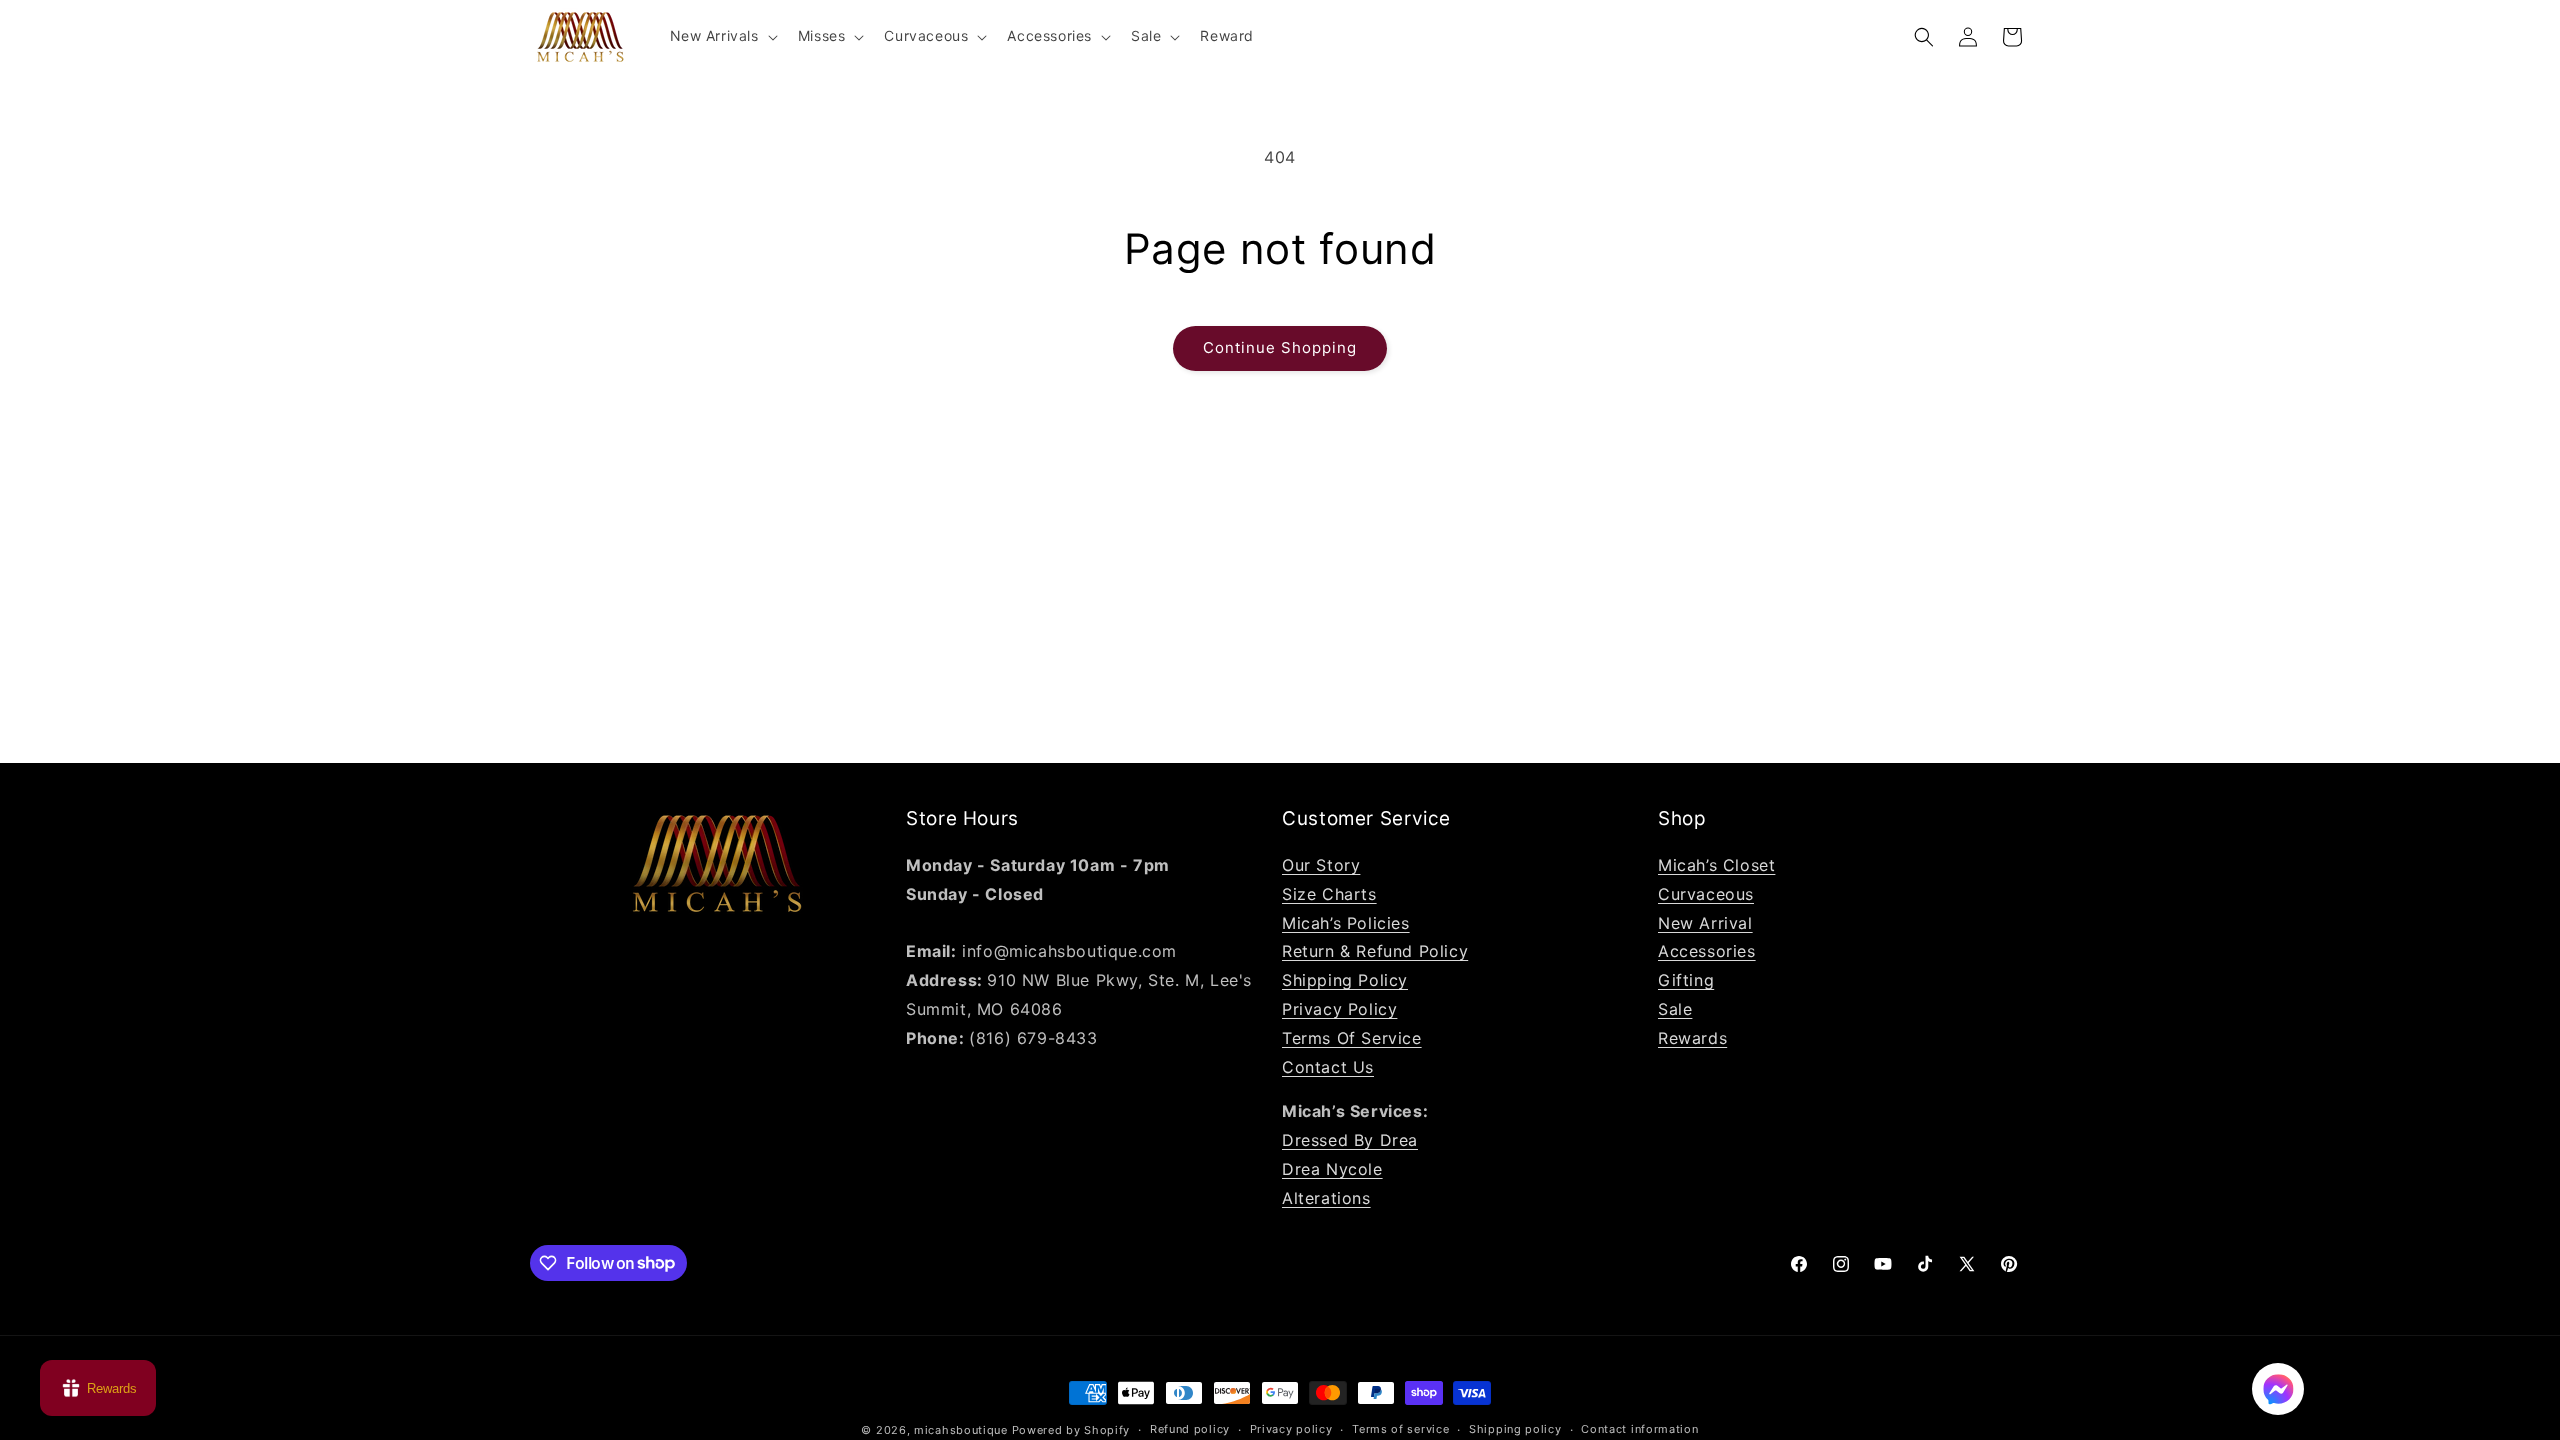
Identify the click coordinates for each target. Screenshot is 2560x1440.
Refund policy (1190, 1429)
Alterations (1326, 1198)
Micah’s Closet (1716, 865)
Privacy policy (1291, 1429)
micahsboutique (961, 1430)
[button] (722, 36)
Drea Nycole (1332, 1169)
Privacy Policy (1339, 1009)
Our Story (1321, 865)
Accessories (1707, 951)
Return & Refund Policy (1375, 951)
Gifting (1686, 980)
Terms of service (1400, 1429)
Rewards (1692, 1038)
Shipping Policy (1345, 980)
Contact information (1639, 1429)
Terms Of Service (1352, 1038)
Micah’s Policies (1346, 923)
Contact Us (1328, 1067)
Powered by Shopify (1071, 1430)
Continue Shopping (1280, 347)
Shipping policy (1515, 1429)
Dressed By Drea (1350, 1140)
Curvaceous (1706, 894)
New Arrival (1705, 923)
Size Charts (1329, 894)
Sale (1675, 1009)
